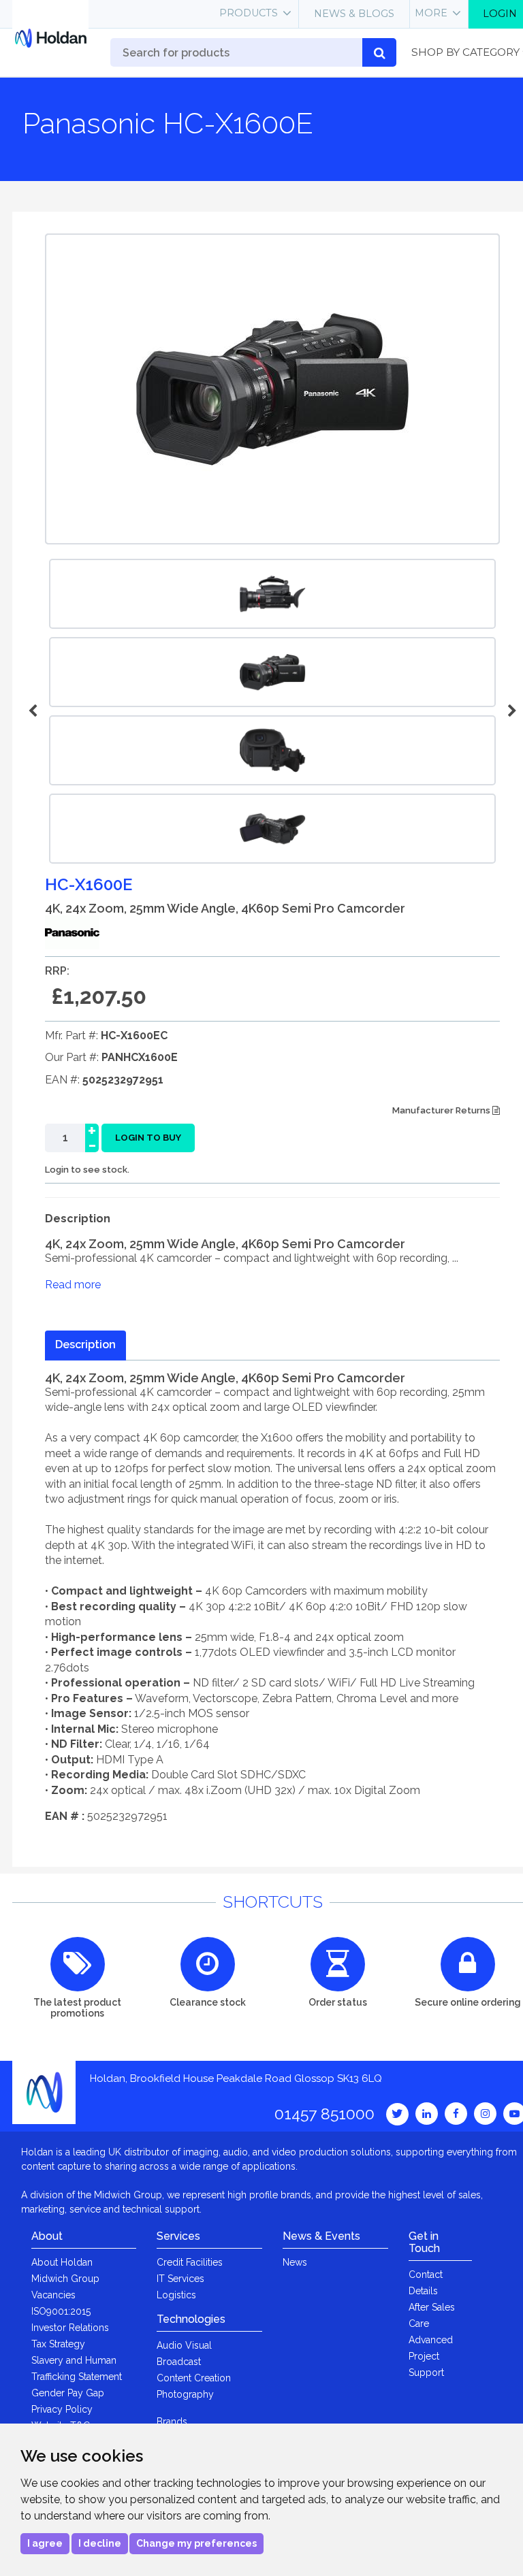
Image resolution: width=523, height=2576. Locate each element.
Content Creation (194, 2378)
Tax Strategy (58, 2344)
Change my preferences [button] (196, 2543)
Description (85, 1344)
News (295, 2262)
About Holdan (62, 2262)
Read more (73, 1285)
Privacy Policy (62, 2409)
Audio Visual (184, 2345)
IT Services (180, 2279)
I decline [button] (100, 2543)
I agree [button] (45, 2543)
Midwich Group (65, 2279)
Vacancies (53, 2295)
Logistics (176, 2295)
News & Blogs (354, 14)
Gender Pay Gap (68, 2393)
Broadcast (179, 2362)
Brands (172, 2422)
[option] (272, 672)
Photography (185, 2394)
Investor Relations (70, 2328)
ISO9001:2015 (61, 2311)
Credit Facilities (190, 2262)
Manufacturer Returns (442, 1110)
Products (249, 13)
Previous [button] (35, 711)
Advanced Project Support (431, 2356)
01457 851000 (324, 2114)
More (431, 13)
